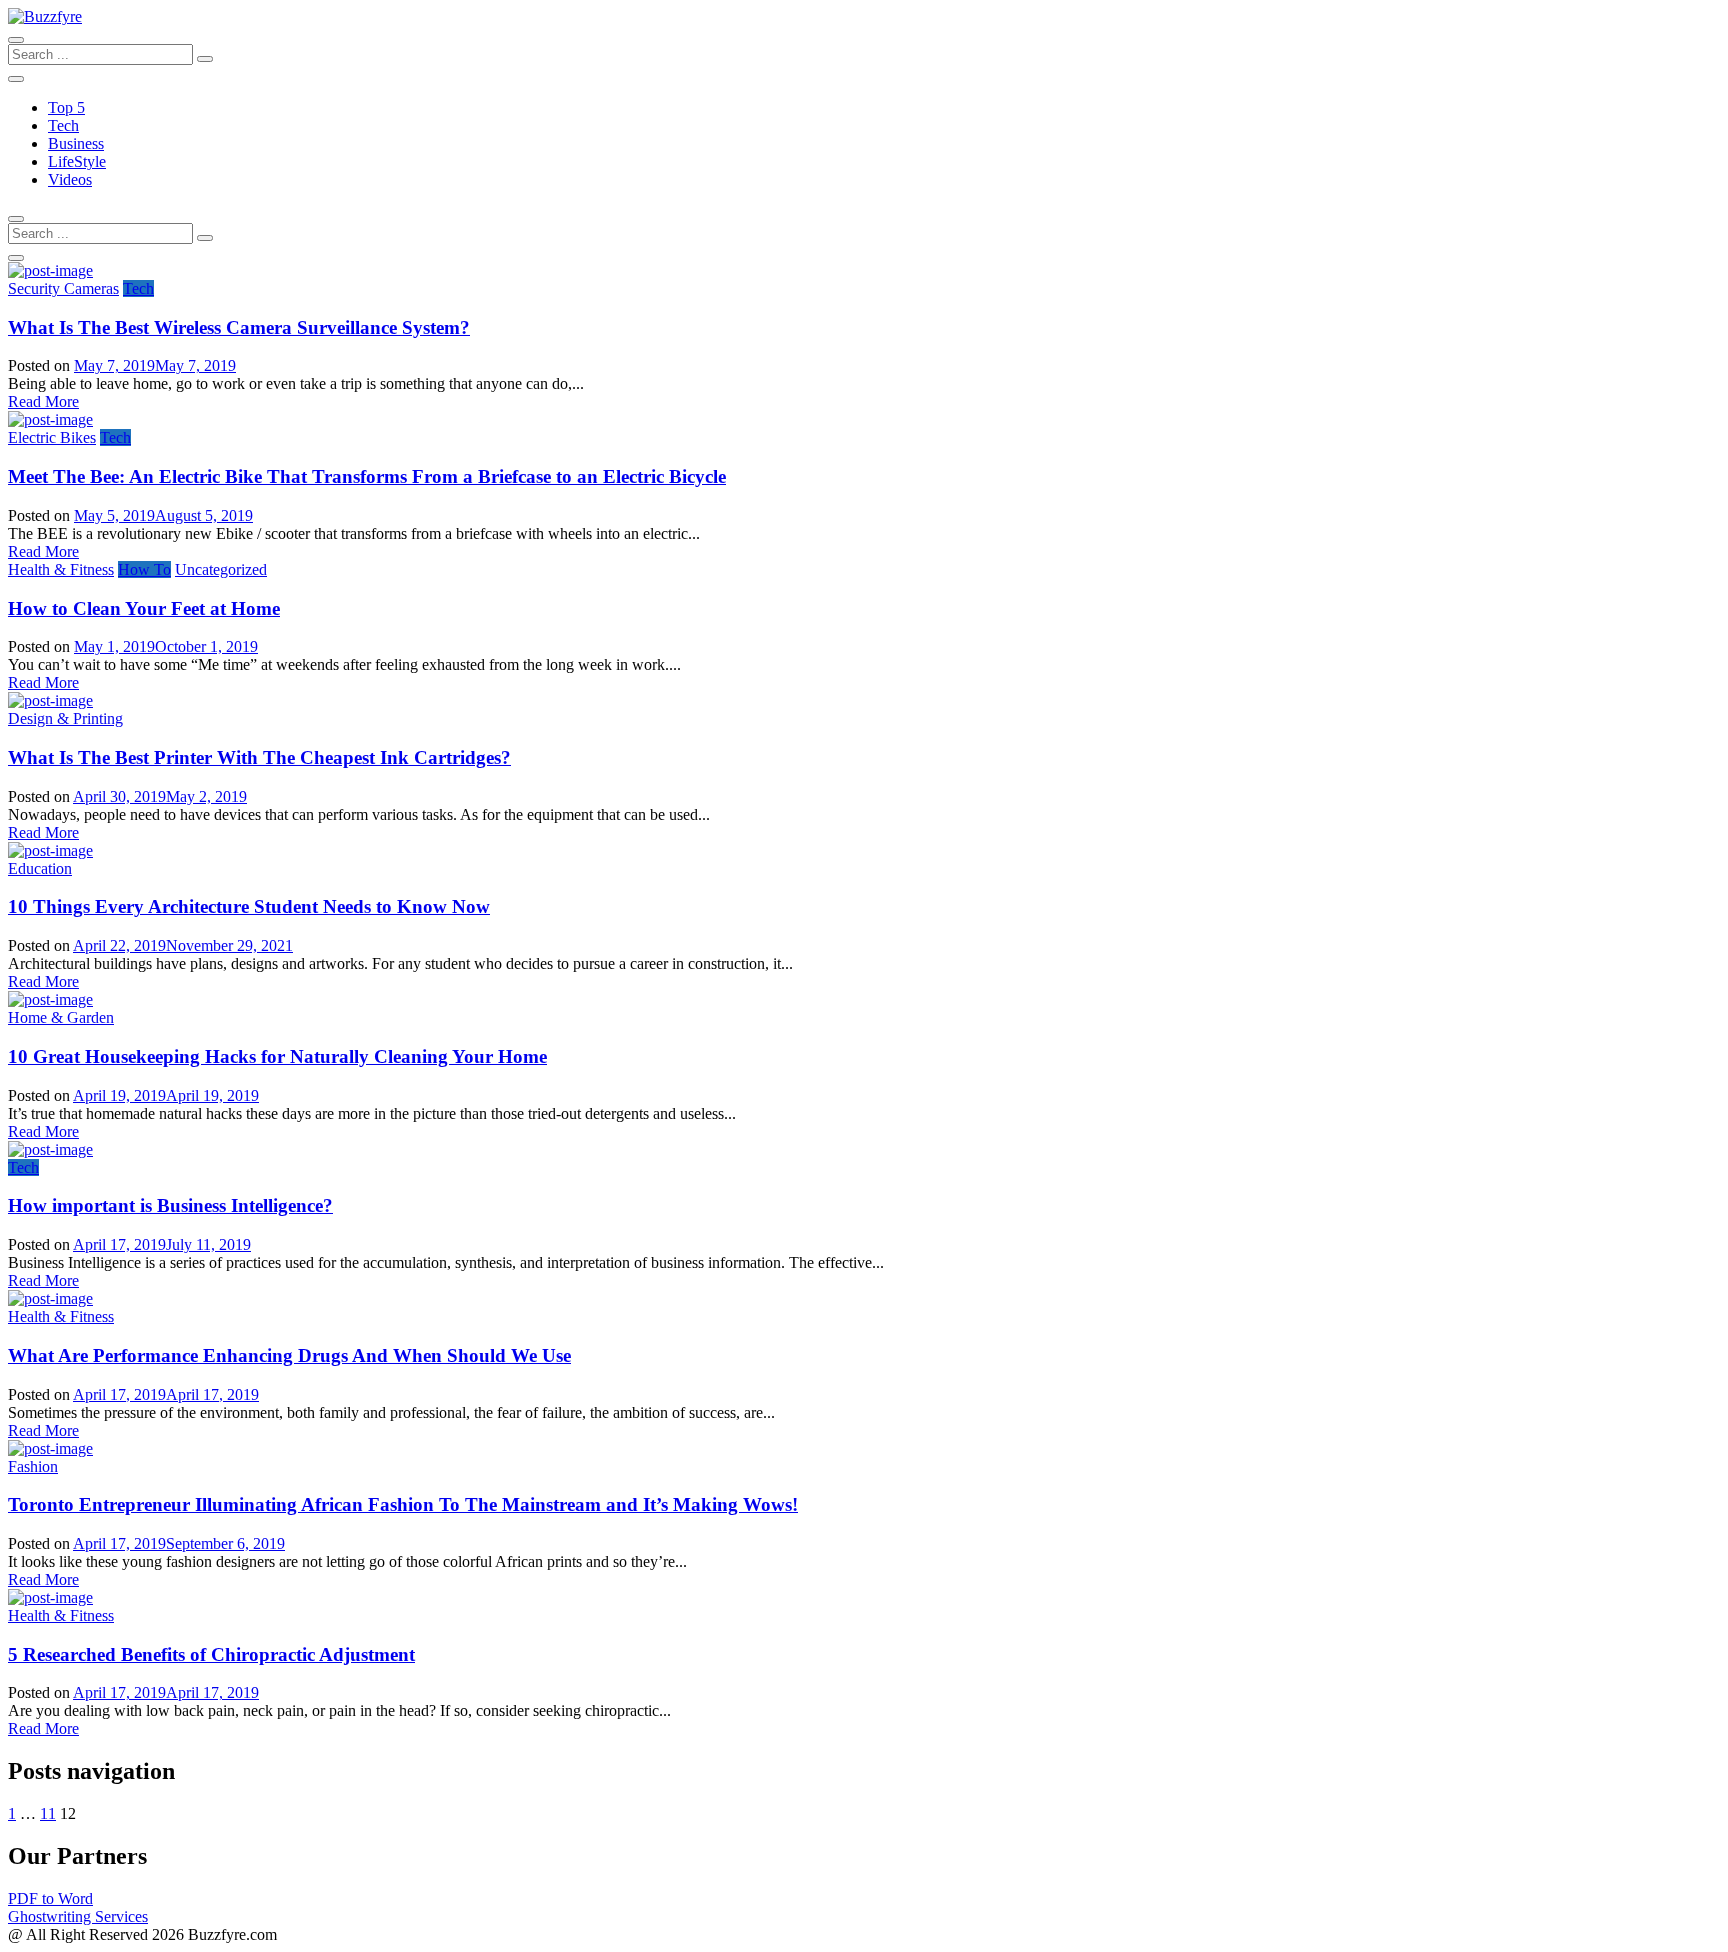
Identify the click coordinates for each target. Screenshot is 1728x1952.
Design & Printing (65, 718)
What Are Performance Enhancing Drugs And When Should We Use (289, 1355)
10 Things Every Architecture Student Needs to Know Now (249, 906)
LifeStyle (77, 161)
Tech (63, 125)
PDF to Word (50, 1898)
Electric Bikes (52, 437)
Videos (70, 179)
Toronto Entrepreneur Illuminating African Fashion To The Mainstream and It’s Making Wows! (403, 1504)
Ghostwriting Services (78, 1916)
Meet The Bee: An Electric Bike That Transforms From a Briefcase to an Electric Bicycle (367, 476)
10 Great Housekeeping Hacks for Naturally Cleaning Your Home (277, 1056)
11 (48, 1813)
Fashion (33, 1466)
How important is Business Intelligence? (170, 1205)
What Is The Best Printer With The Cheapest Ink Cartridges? (259, 757)
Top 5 (66, 107)
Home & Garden (61, 1017)
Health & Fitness (61, 569)
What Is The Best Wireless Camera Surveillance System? (239, 327)
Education (40, 868)
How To (144, 569)
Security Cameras (63, 288)
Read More (43, 401)
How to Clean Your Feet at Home (144, 608)
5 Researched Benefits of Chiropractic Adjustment (211, 1654)
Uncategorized (221, 569)
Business (76, 143)
